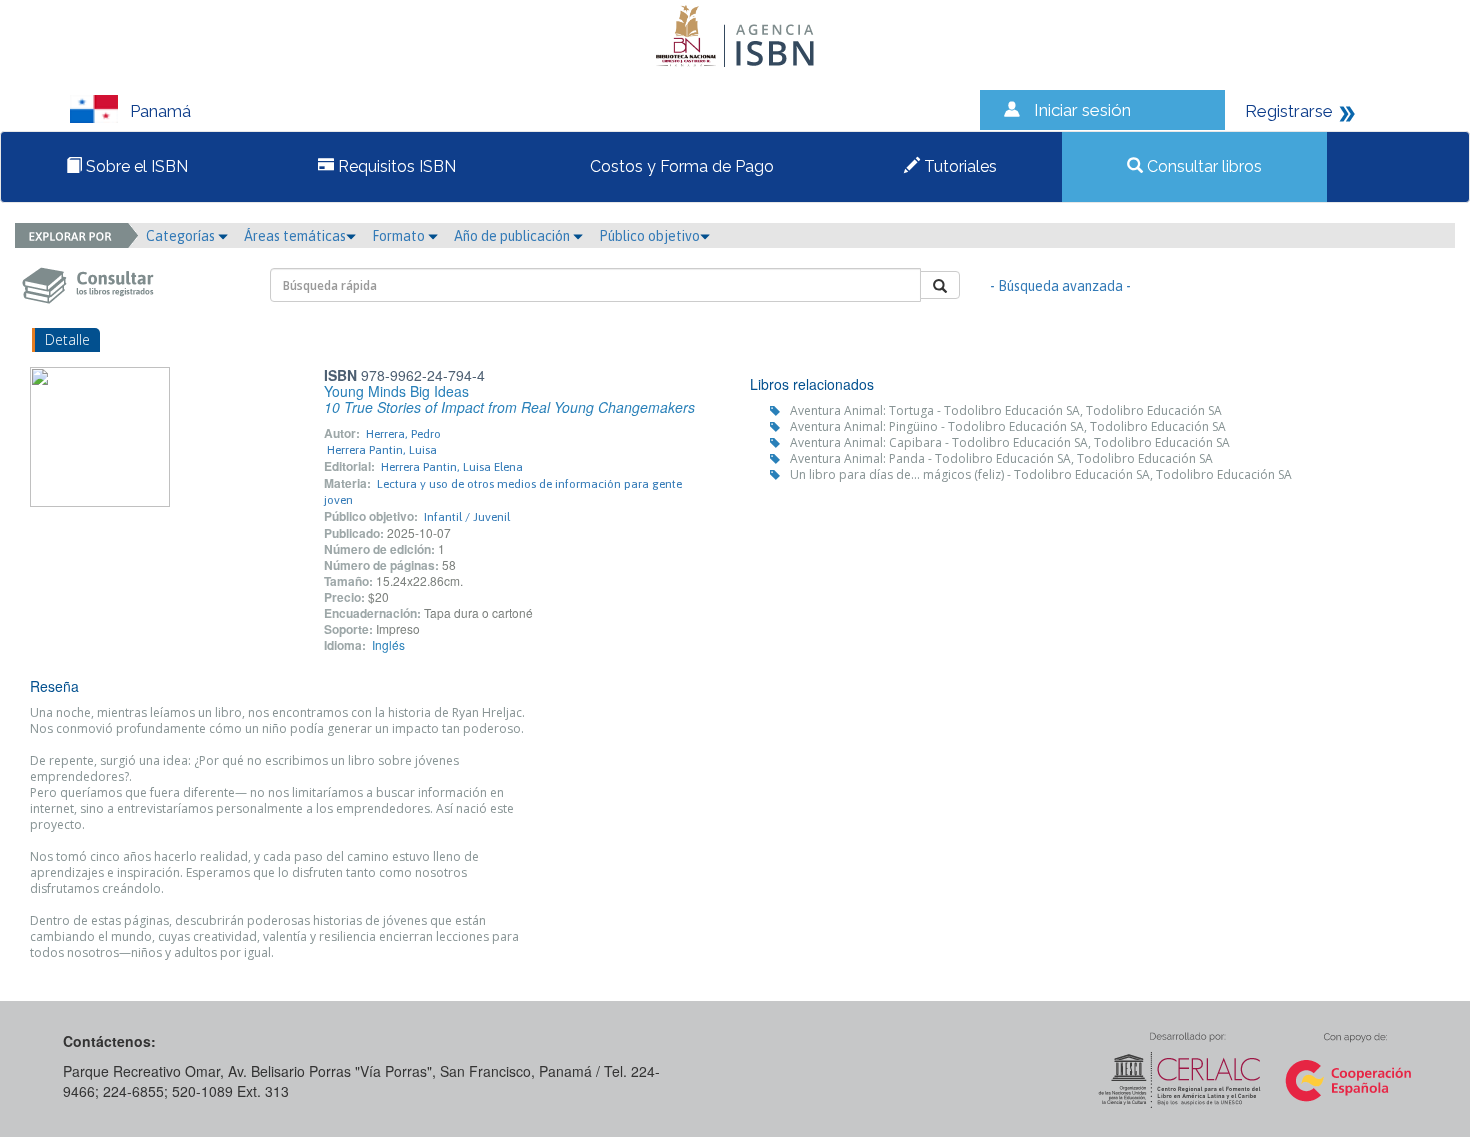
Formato (400, 236)
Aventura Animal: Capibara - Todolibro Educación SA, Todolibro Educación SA (1010, 442)
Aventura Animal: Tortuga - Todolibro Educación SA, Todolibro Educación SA (1006, 410)
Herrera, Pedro (403, 434)
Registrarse (1289, 111)
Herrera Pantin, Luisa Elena (452, 467)
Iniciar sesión (1082, 110)
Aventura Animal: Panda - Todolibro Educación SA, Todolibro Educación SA (1001, 458)
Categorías (182, 236)
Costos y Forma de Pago (680, 166)
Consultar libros (1202, 166)
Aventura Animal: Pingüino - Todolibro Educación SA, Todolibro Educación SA (1008, 426)
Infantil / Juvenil (467, 517)
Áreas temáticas (295, 236)
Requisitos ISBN (395, 166)
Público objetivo (649, 236)
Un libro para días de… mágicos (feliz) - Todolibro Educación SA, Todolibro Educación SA (1041, 474)
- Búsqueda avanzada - (1060, 286)
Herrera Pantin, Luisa (382, 450)
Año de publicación (513, 236)
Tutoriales (958, 166)
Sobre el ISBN (135, 166)
